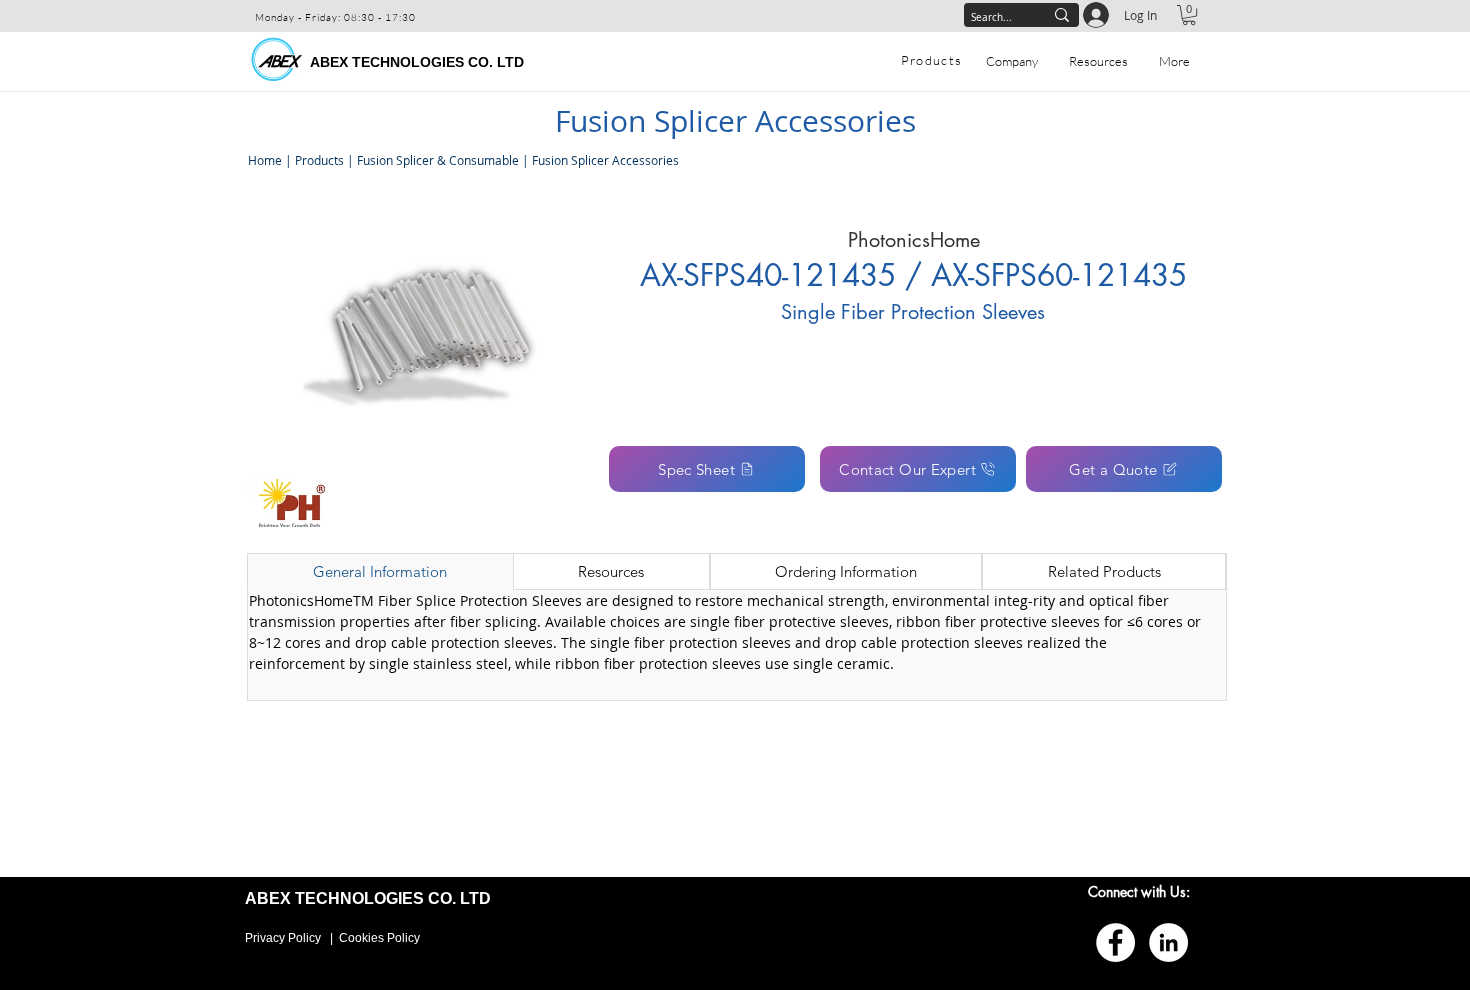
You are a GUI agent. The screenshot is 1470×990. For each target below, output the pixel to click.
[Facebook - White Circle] (1115, 942)
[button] (1189, 15)
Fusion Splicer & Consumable (438, 160)
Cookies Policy (379, 938)
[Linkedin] (1168, 942)
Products (319, 160)
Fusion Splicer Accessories (605, 160)
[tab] (380, 572)
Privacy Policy (283, 938)
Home (263, 160)
